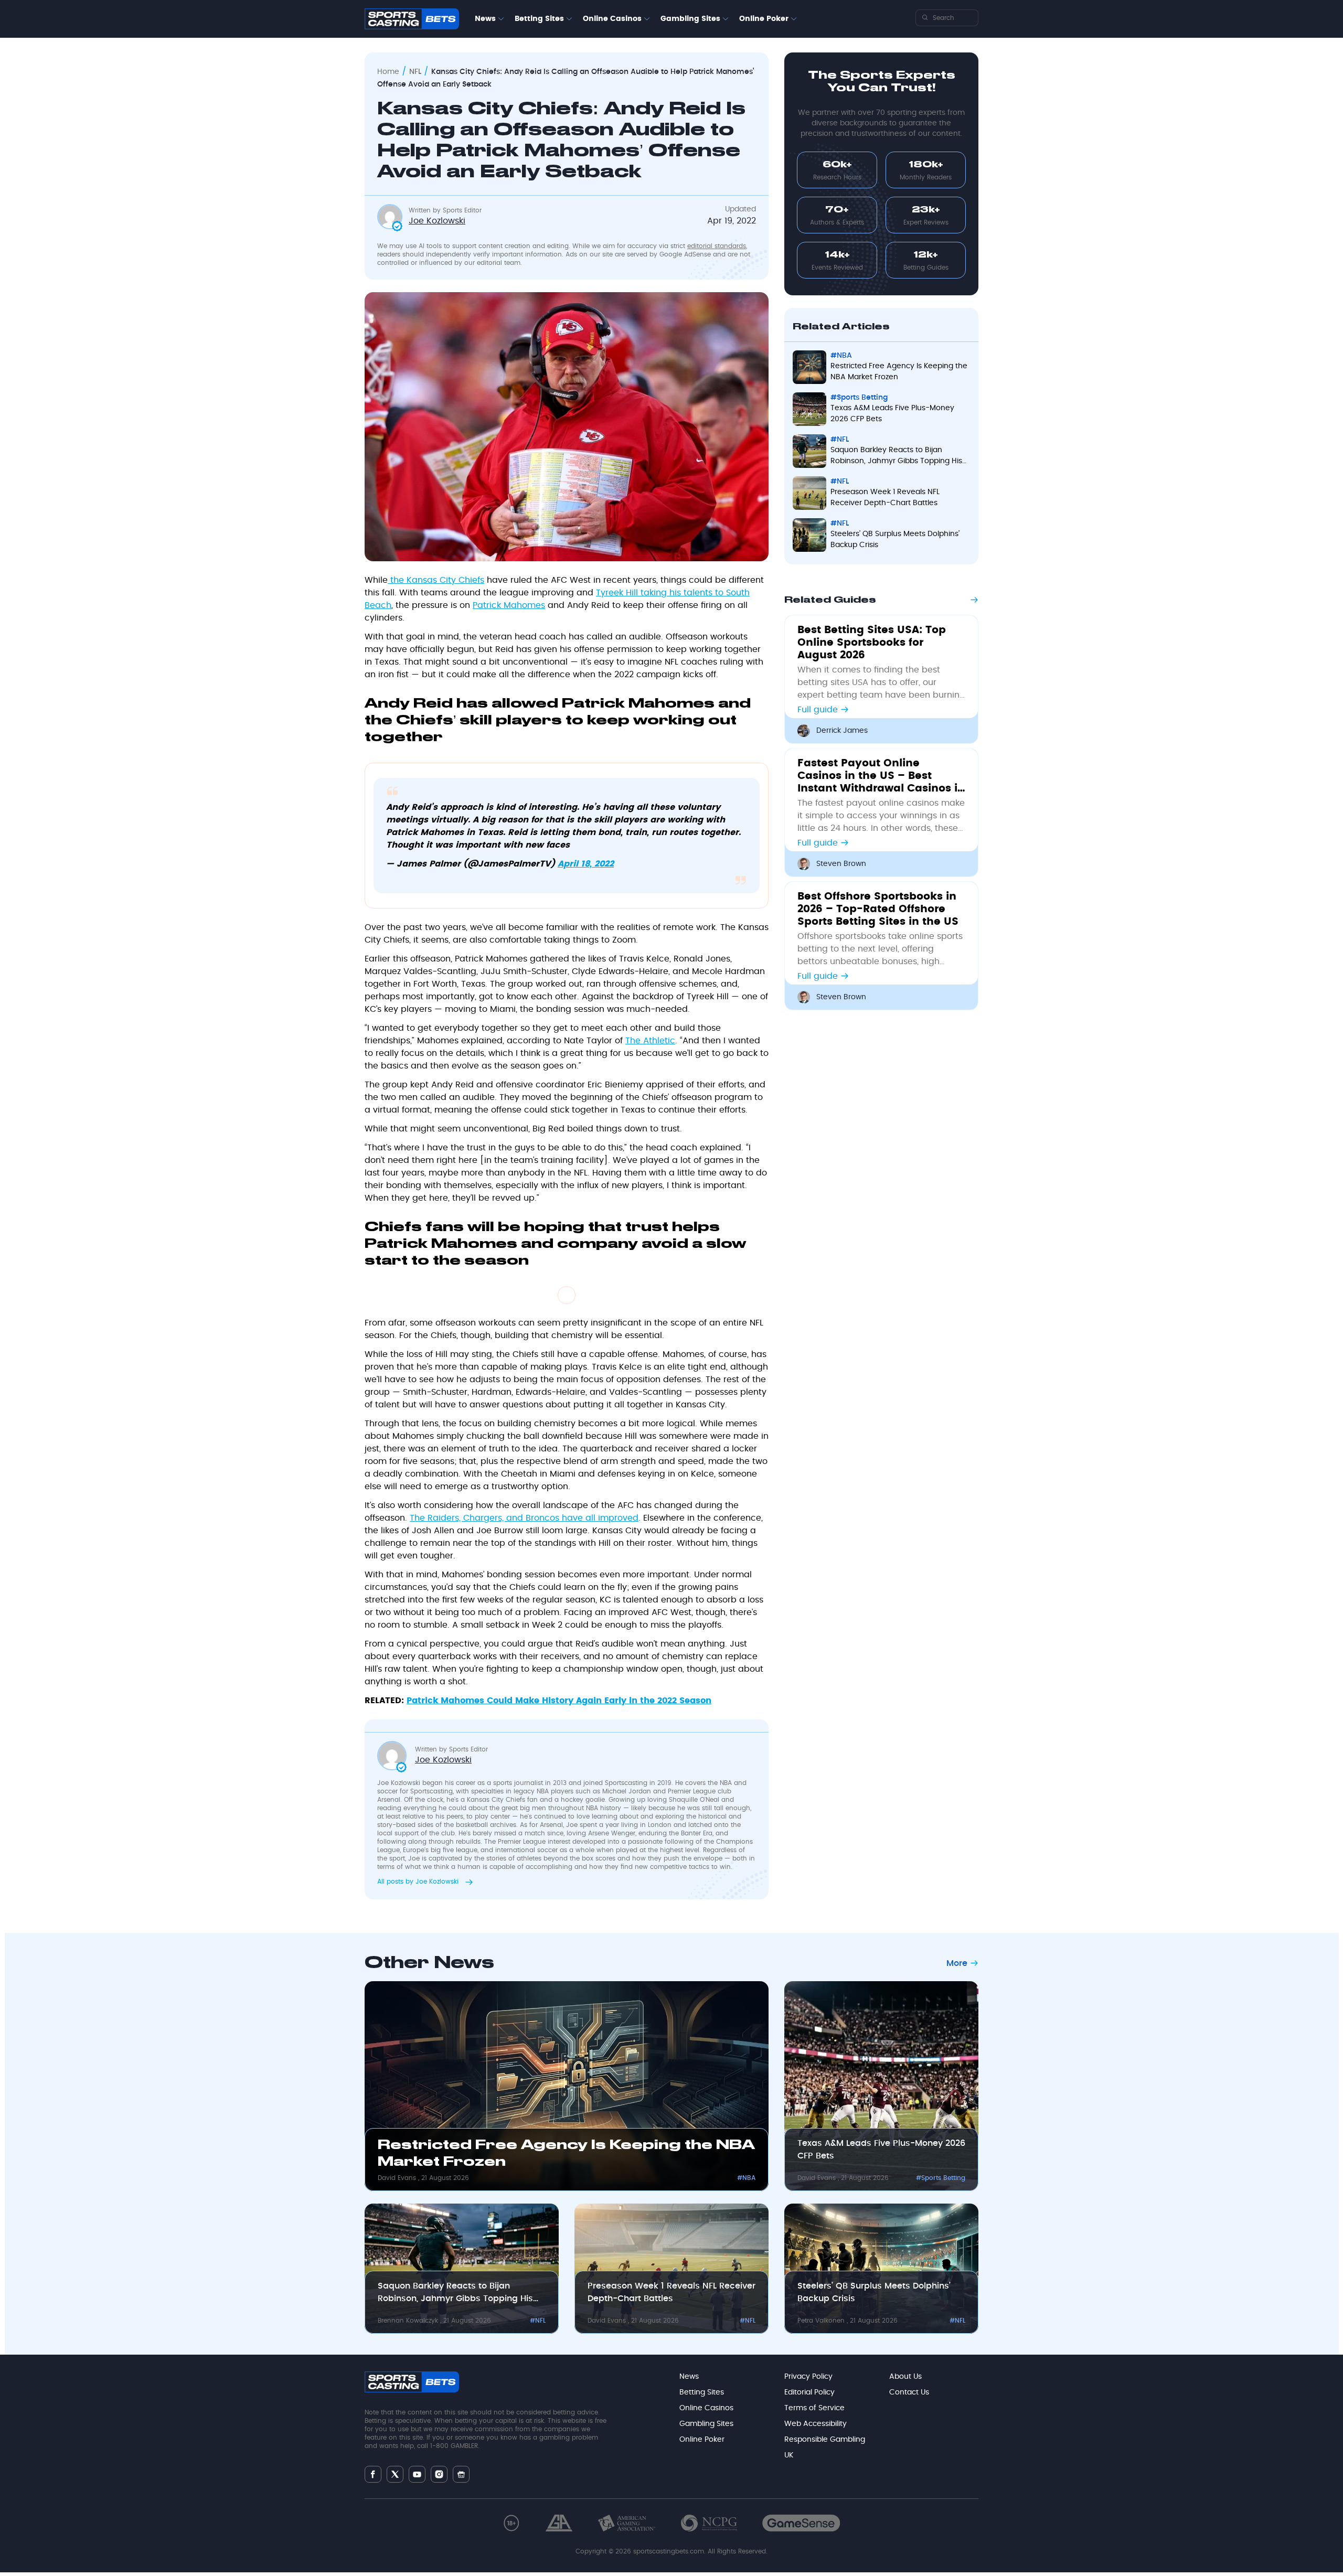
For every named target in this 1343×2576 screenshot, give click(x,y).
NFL (415, 72)
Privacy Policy (808, 2377)
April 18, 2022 (586, 864)
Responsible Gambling (825, 2440)
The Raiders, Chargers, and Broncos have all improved (524, 1518)
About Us (905, 2377)
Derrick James (842, 731)
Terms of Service (814, 2408)
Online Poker (764, 19)
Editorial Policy (809, 2392)
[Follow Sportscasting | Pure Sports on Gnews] (461, 2474)
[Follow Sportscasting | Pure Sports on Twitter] (395, 2474)
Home (388, 72)
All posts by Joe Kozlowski (419, 1882)
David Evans (398, 2178)
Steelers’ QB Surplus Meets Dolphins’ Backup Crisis (895, 539)
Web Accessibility (816, 2424)
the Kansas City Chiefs (436, 580)
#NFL (840, 440)
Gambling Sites (690, 19)
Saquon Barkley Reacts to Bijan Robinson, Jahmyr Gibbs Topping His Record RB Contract (896, 457)
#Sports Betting (859, 398)
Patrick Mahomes (509, 605)
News (485, 19)
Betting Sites (539, 19)
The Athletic (650, 1041)
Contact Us (909, 2392)
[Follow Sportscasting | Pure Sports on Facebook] (373, 2474)
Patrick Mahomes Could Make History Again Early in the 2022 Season (559, 1701)
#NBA (841, 356)
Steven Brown (841, 864)
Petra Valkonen (822, 2321)
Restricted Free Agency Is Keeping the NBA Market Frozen (899, 372)
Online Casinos (612, 19)
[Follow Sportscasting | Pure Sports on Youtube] (417, 2474)
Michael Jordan (627, 1791)
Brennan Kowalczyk (409, 2321)
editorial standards (717, 246)
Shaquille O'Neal (694, 1800)
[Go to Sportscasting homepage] (412, 19)
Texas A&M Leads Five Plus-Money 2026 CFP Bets (892, 414)
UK (789, 2455)
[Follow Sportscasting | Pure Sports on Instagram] (439, 2474)
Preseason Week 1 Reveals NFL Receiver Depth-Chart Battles (885, 498)
